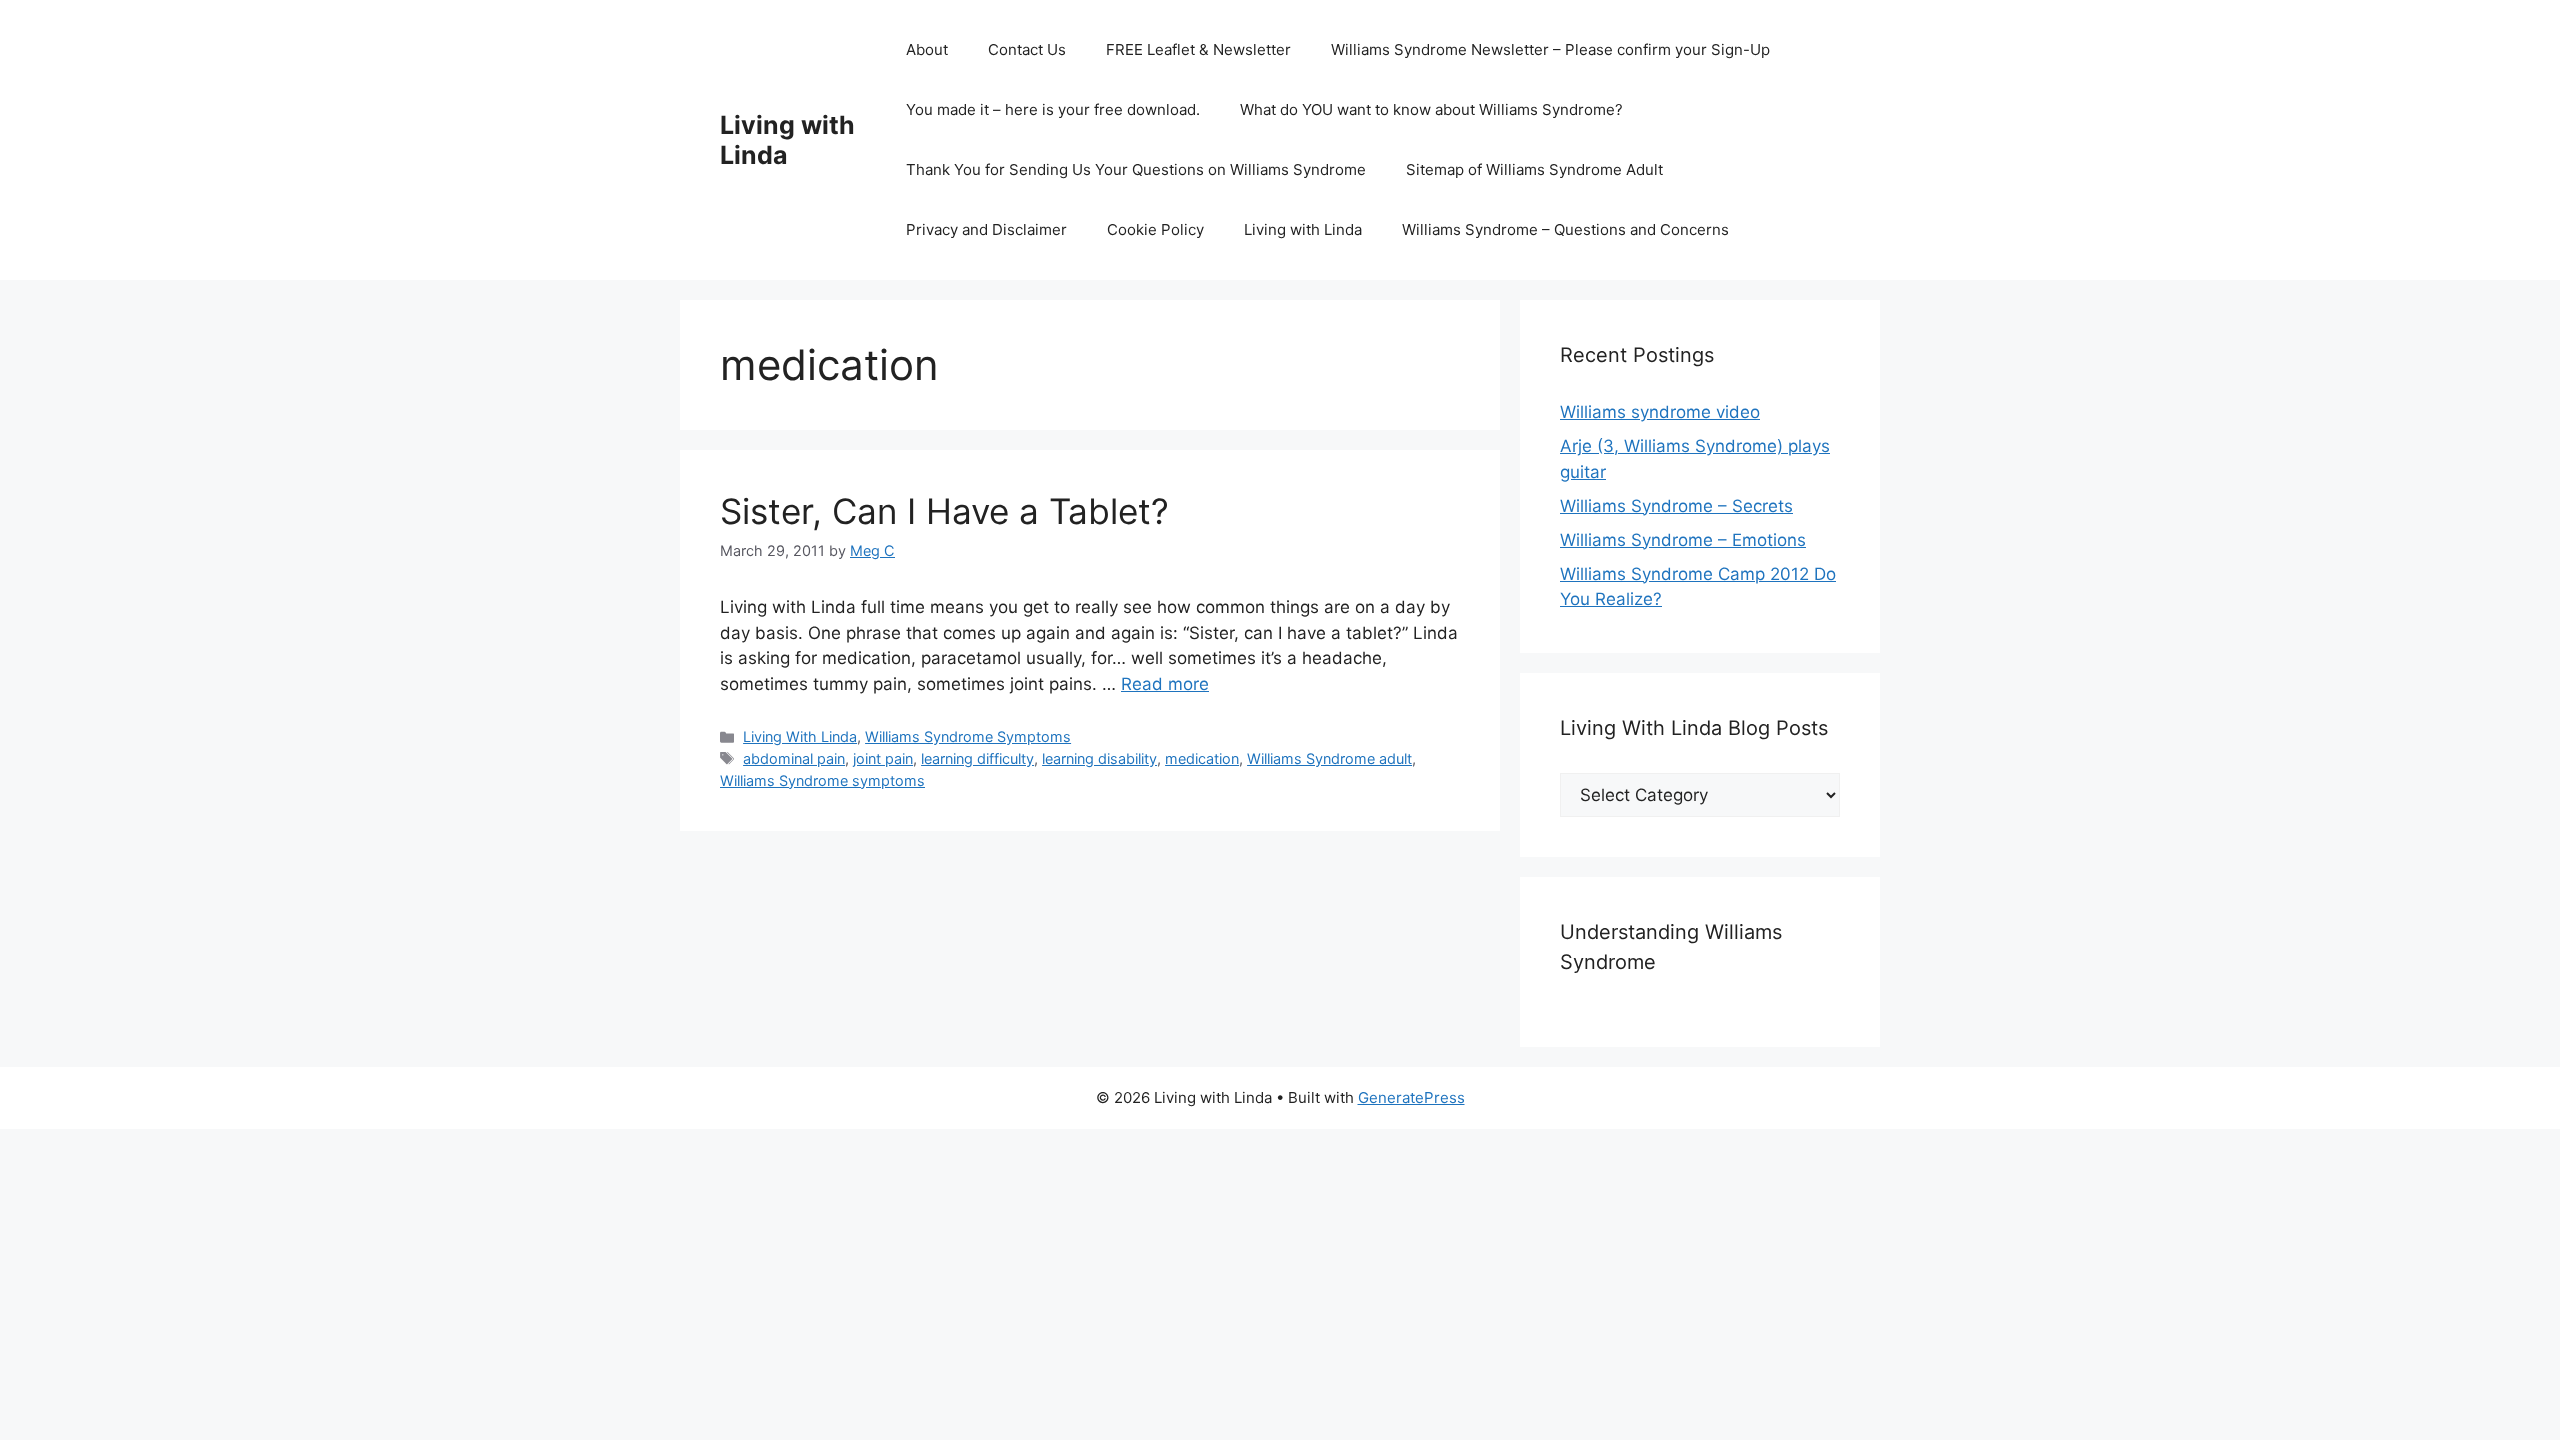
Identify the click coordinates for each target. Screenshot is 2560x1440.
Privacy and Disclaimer (986, 229)
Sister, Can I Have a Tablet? (944, 511)
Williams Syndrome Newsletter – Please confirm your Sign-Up (1550, 49)
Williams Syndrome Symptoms (968, 736)
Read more (1165, 684)
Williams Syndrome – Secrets (1676, 506)
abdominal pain (794, 758)
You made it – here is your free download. (1053, 109)
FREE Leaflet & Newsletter (1198, 49)
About (927, 49)
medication (1202, 758)
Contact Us (1027, 49)
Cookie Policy (1155, 229)
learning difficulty (977, 758)
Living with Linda (787, 140)
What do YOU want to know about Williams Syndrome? (1431, 109)
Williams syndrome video (1660, 412)
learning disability (1099, 758)
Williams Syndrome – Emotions (1683, 540)
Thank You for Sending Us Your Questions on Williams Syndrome (1136, 169)
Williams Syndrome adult (1329, 758)
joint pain (883, 758)
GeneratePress (1411, 1097)
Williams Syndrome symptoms (822, 780)
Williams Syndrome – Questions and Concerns (1565, 229)
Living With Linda (800, 736)
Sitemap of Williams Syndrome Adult (1534, 169)
